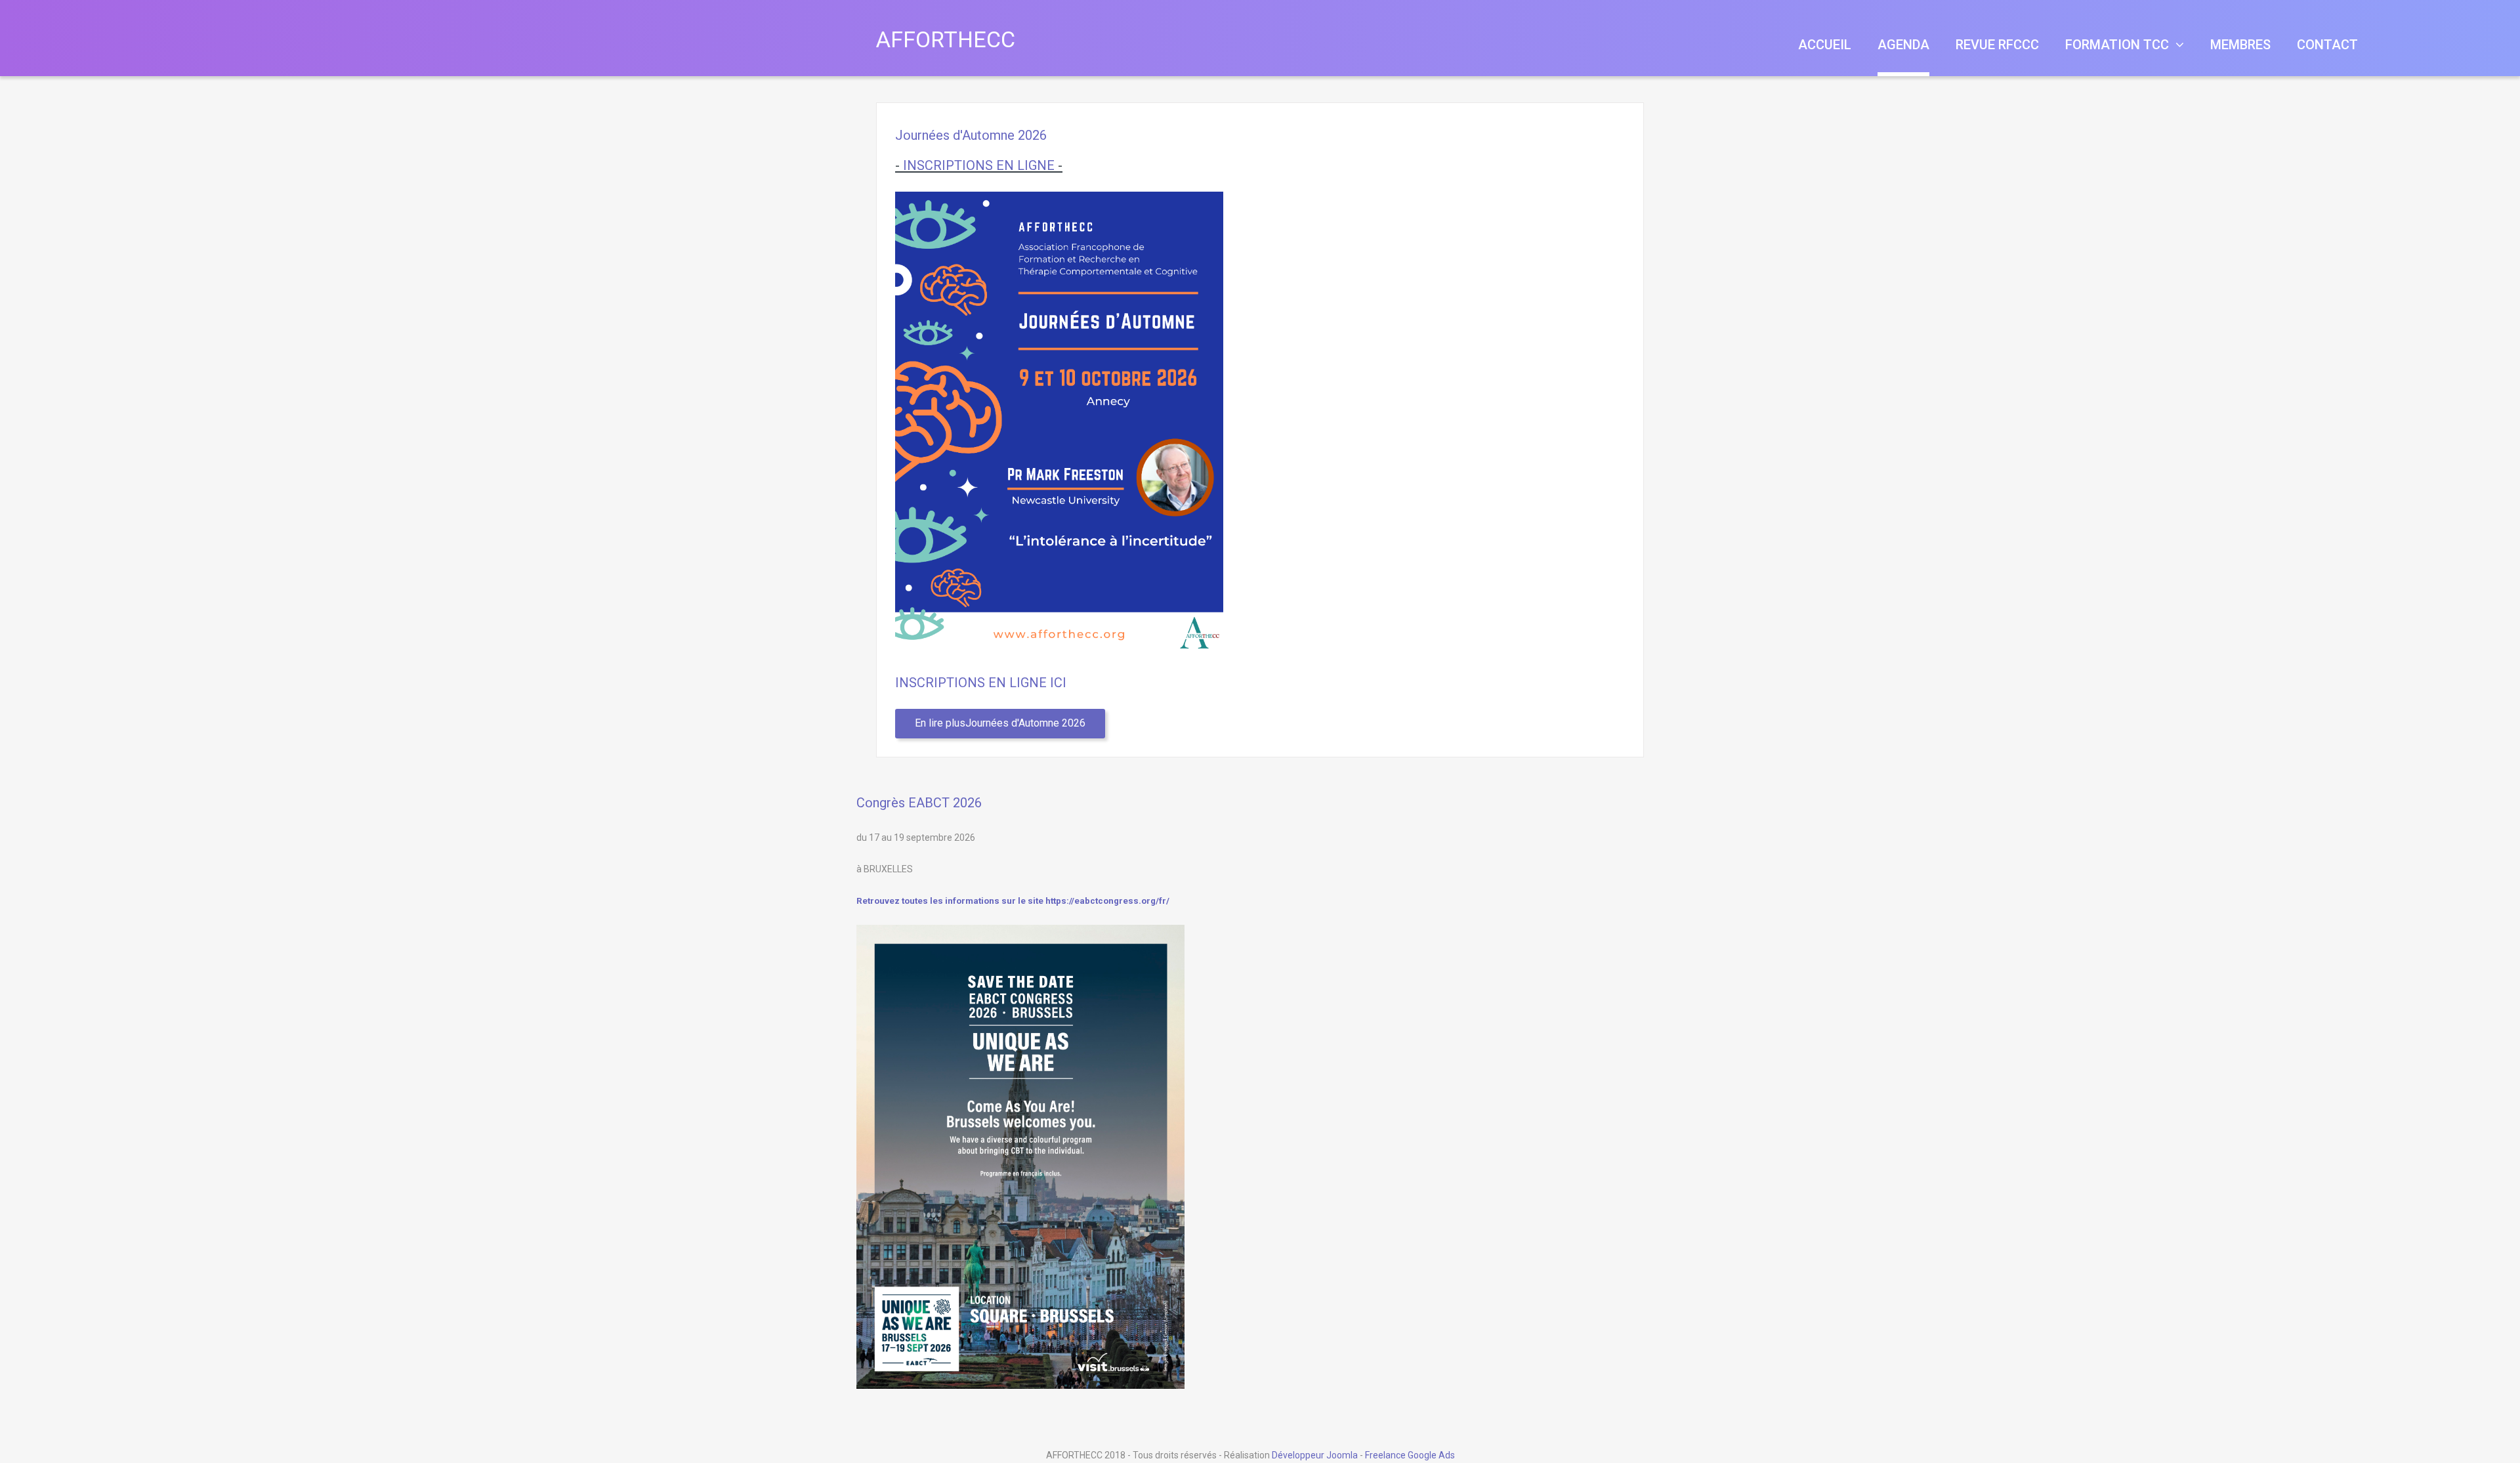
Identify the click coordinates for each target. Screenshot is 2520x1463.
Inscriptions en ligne (979, 165)
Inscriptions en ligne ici (981, 683)
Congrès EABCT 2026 (919, 803)
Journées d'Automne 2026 (971, 135)
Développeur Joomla (1315, 1455)
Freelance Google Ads (1410, 1455)
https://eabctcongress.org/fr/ (1107, 901)
